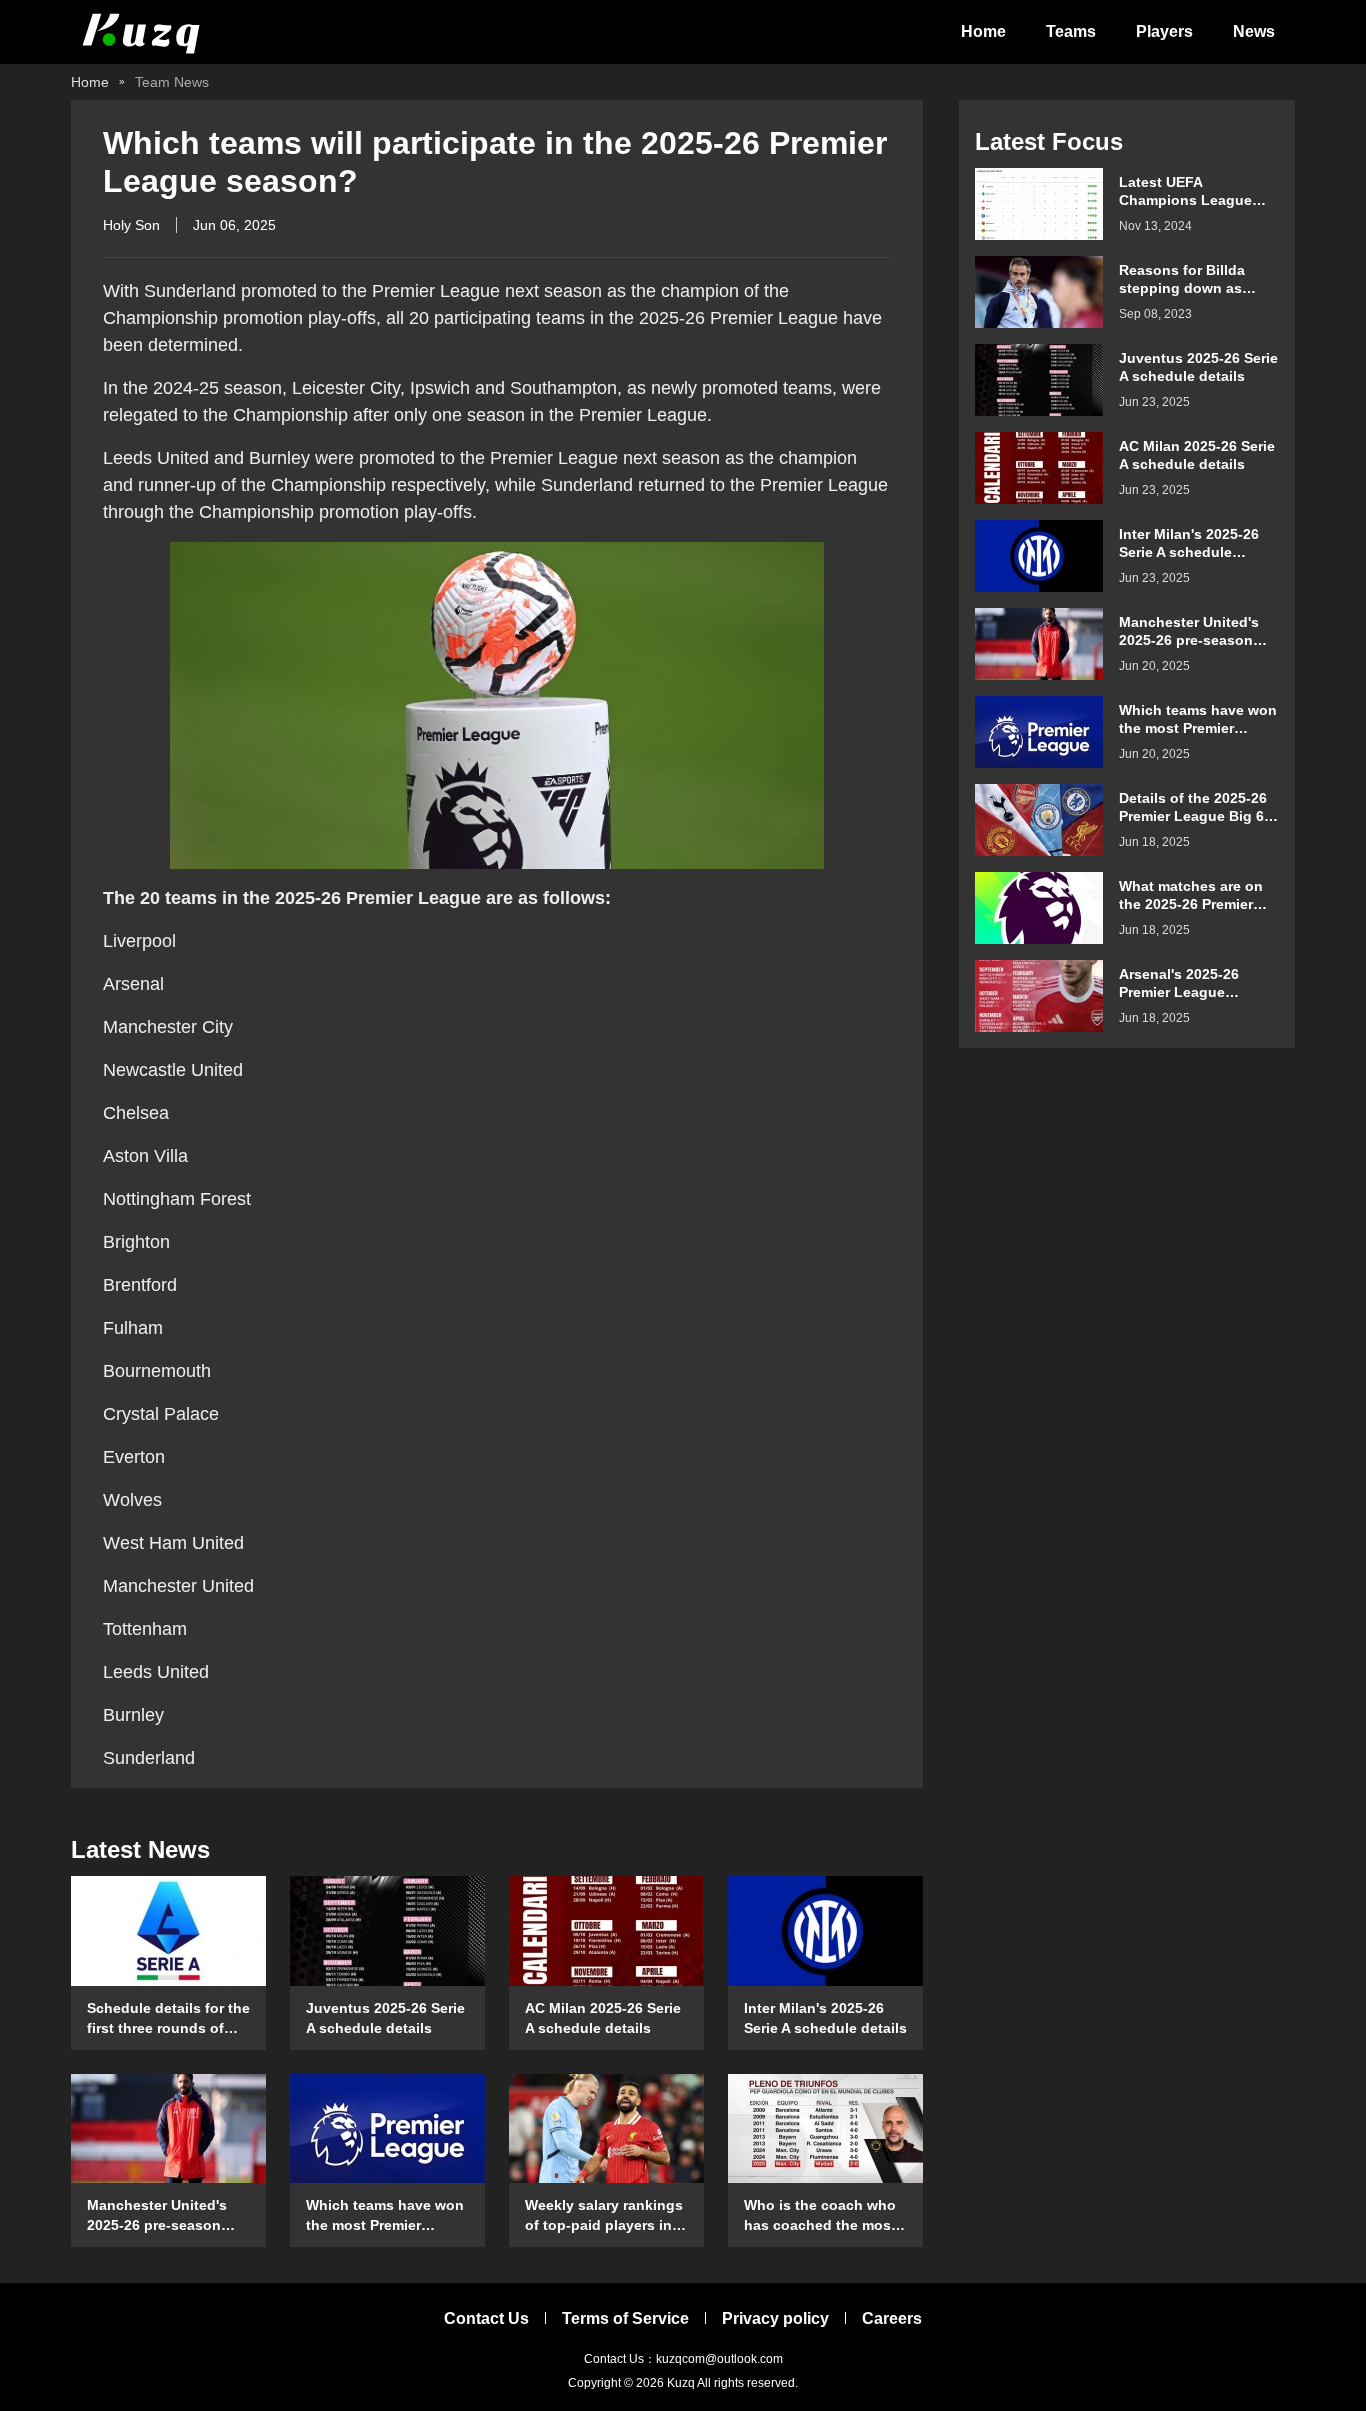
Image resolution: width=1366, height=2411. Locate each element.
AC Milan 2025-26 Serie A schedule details (603, 2018)
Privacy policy (775, 2318)
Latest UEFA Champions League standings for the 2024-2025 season (1198, 191)
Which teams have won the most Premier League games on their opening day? (385, 2216)
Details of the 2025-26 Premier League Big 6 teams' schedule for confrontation (1193, 807)
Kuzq (681, 2383)
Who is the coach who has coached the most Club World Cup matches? (820, 2216)
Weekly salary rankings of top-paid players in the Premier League (604, 2216)
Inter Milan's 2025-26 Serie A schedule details (825, 2018)
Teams (1071, 31)
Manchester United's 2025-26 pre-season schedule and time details (157, 2216)
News (1254, 31)
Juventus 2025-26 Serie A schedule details (385, 2018)
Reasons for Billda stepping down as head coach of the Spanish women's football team (1182, 279)
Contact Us (486, 2318)
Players (1164, 31)
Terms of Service (625, 2318)
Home (983, 31)
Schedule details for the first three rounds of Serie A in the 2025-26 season (168, 2019)
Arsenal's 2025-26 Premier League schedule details (1179, 983)
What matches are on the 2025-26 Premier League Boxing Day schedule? (1191, 895)
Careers (892, 2318)
